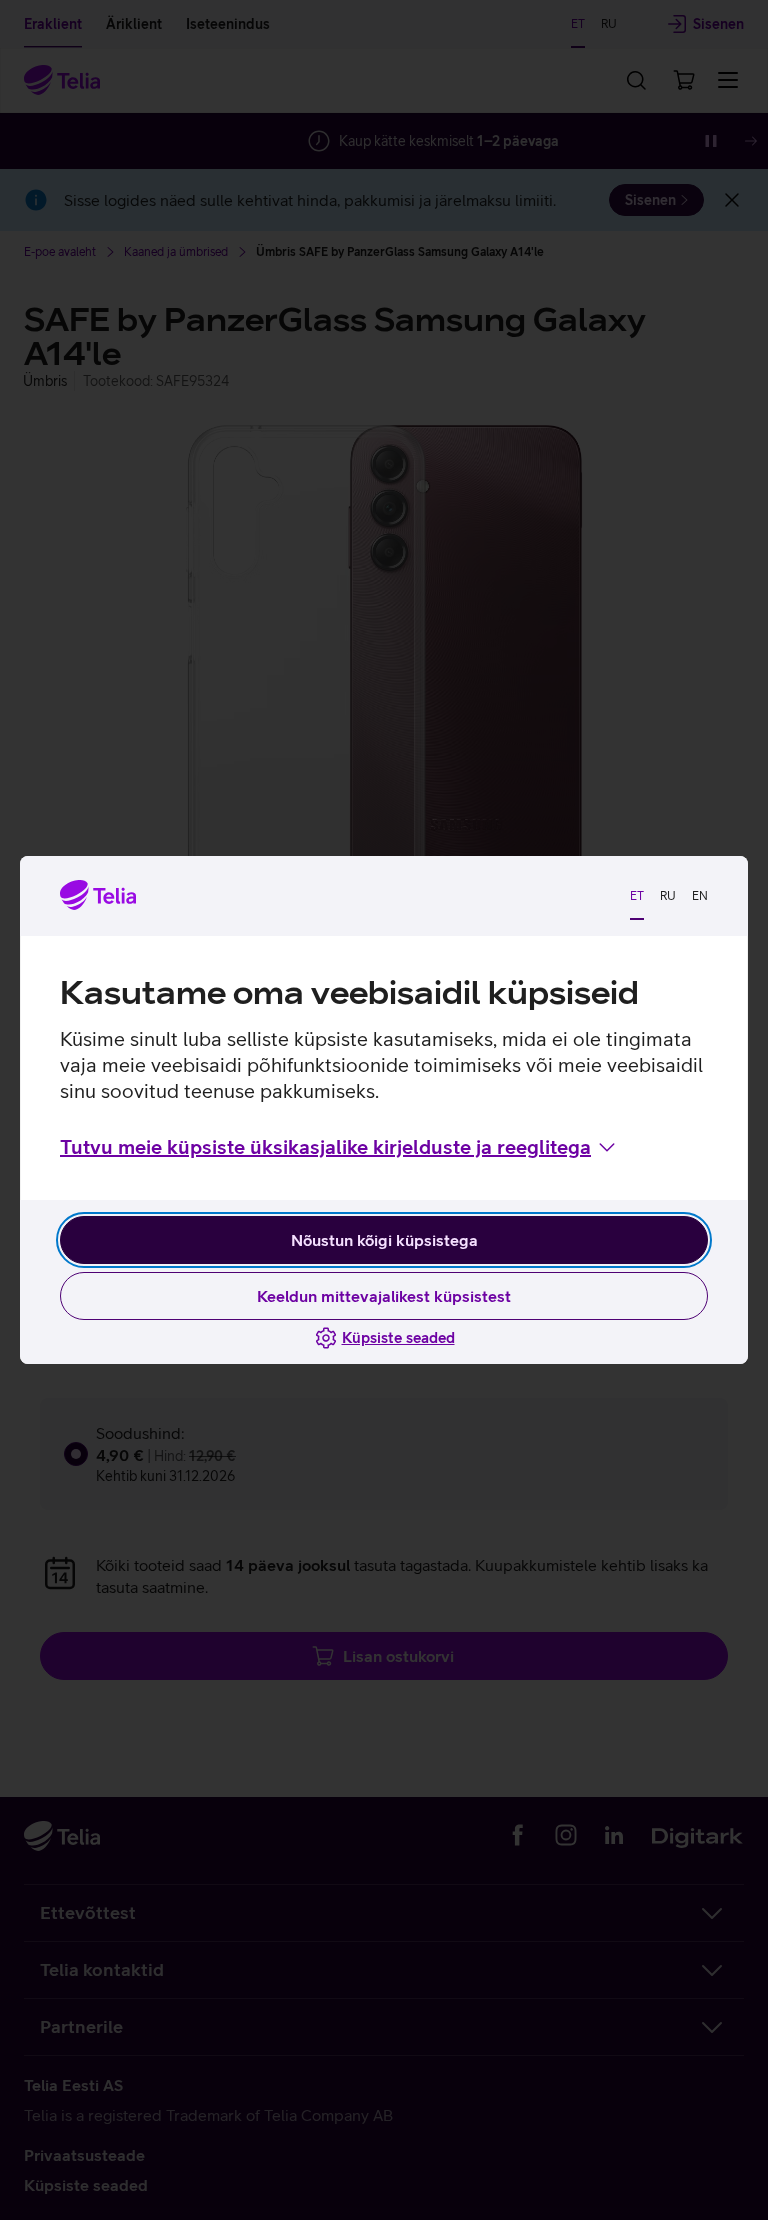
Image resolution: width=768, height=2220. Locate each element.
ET (637, 896)
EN (700, 896)
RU (668, 896)
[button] (339, 1147)
